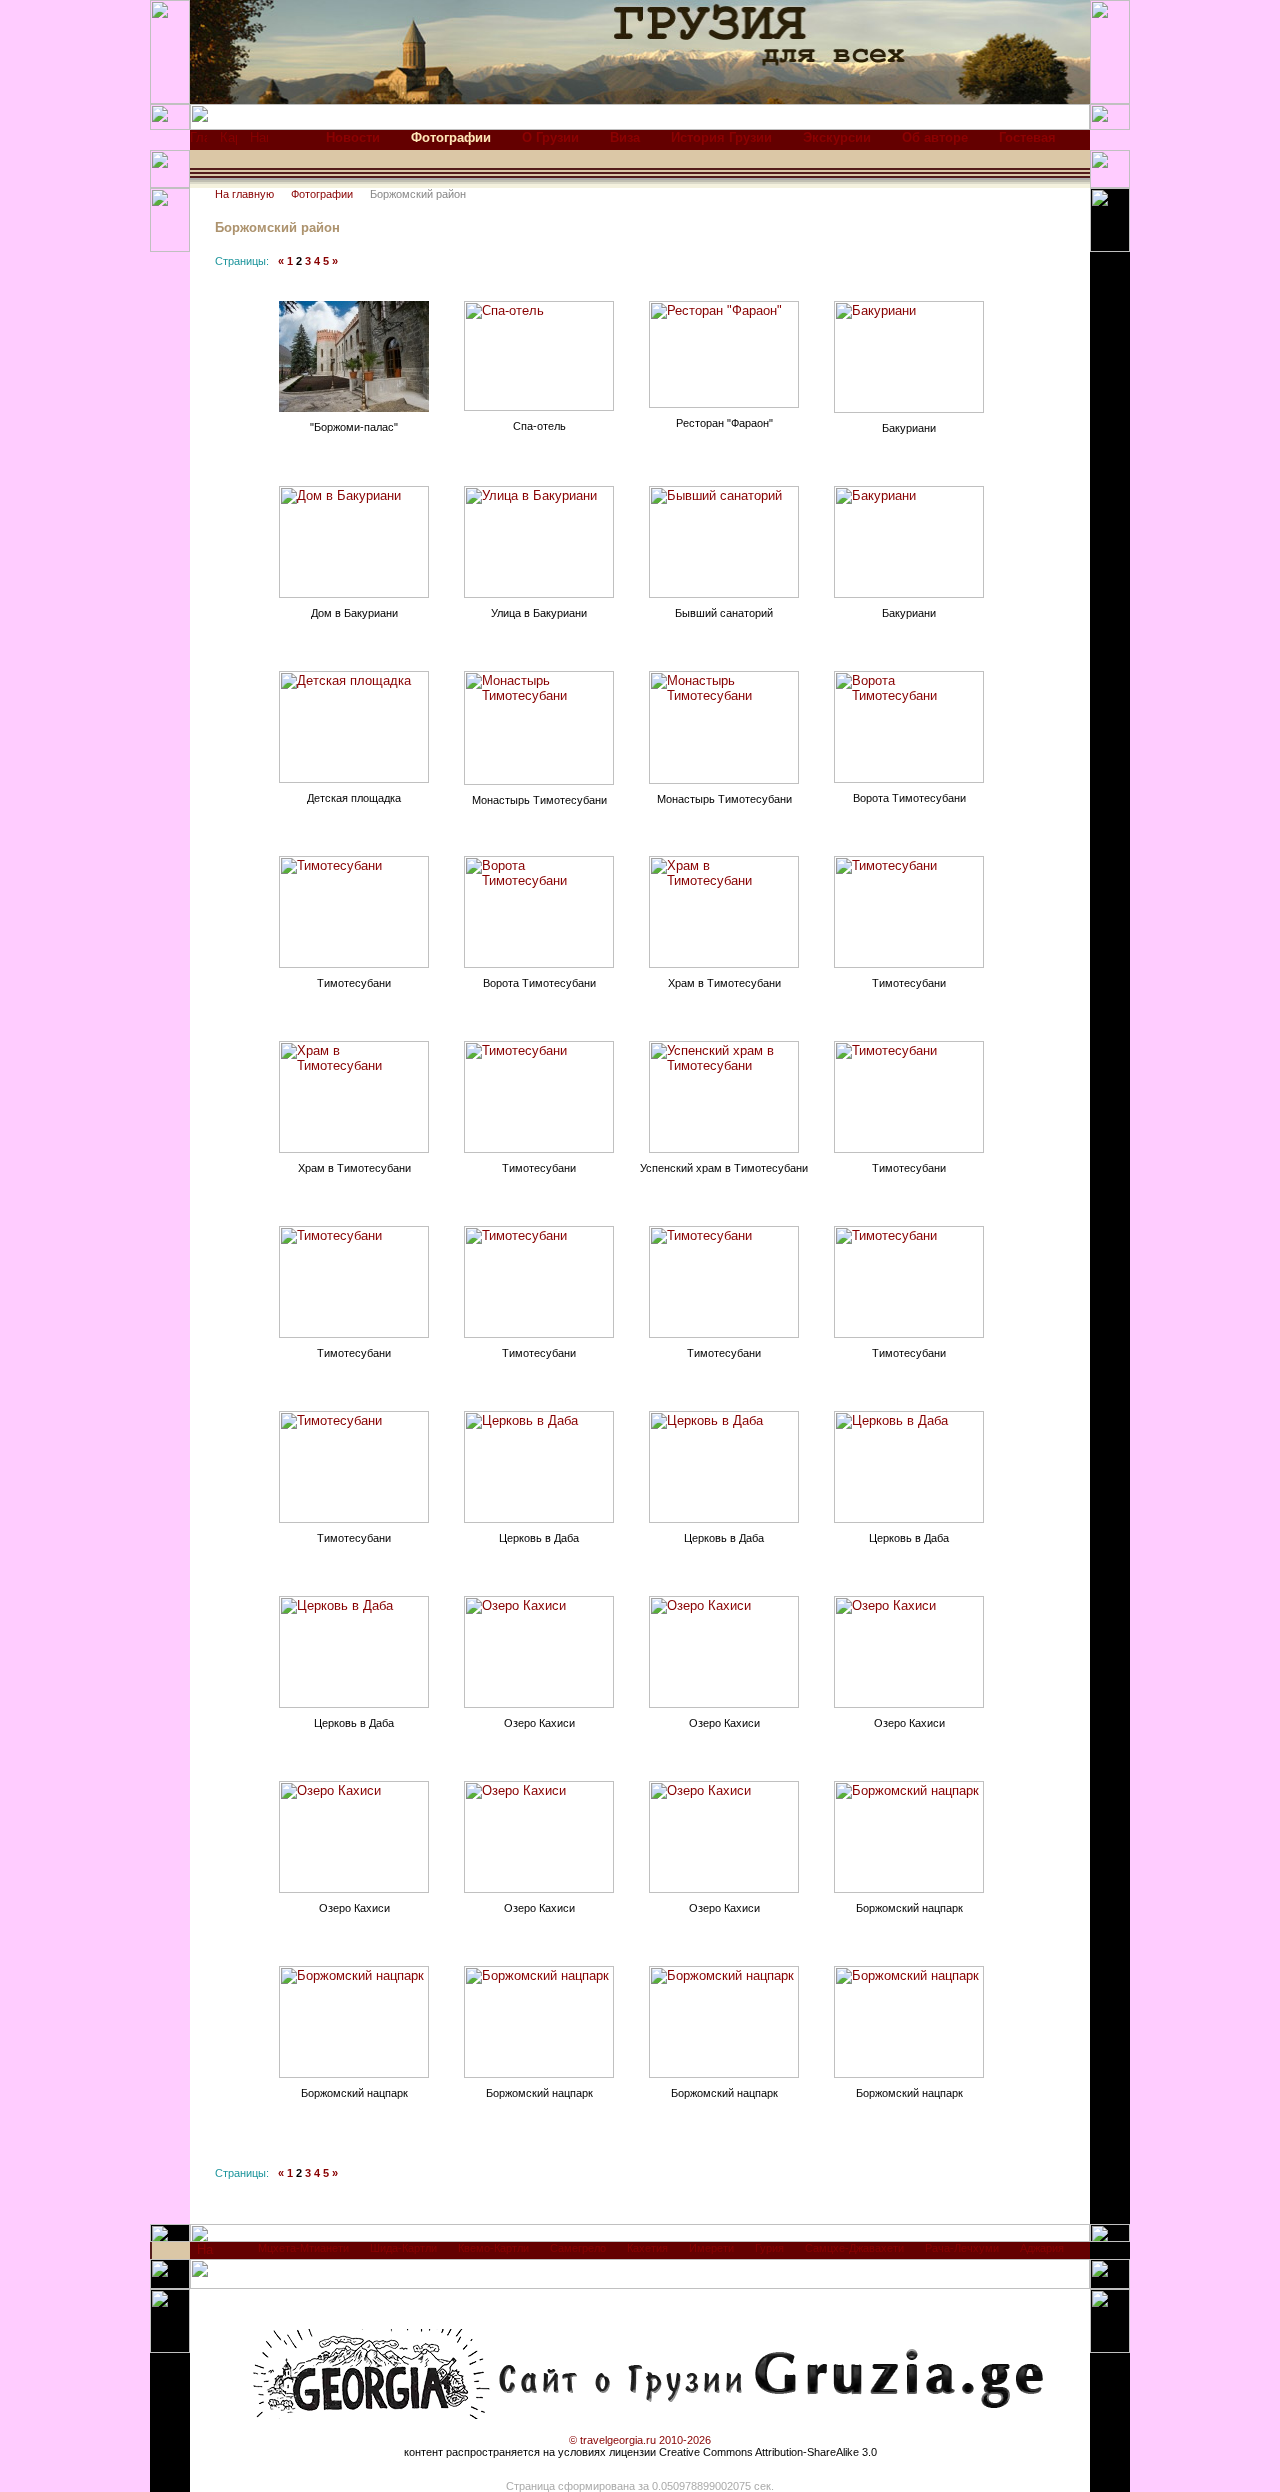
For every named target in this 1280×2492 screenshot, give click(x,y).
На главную (244, 194)
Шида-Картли (403, 2248)
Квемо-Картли (493, 2248)
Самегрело (578, 2248)
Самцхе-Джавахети (854, 2248)
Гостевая (1027, 137)
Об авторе (935, 137)
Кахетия (647, 2248)
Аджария (1042, 2248)
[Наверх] (205, 2254)
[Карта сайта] (228, 142)
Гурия (769, 2248)
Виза (625, 137)
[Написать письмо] (259, 142)
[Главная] (198, 142)
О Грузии (550, 137)
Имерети (711, 2248)
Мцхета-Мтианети (303, 2248)
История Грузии (721, 137)
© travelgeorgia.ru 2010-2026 (640, 2440)
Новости (353, 137)
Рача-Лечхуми (962, 2248)
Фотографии (322, 194)
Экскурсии (837, 137)
